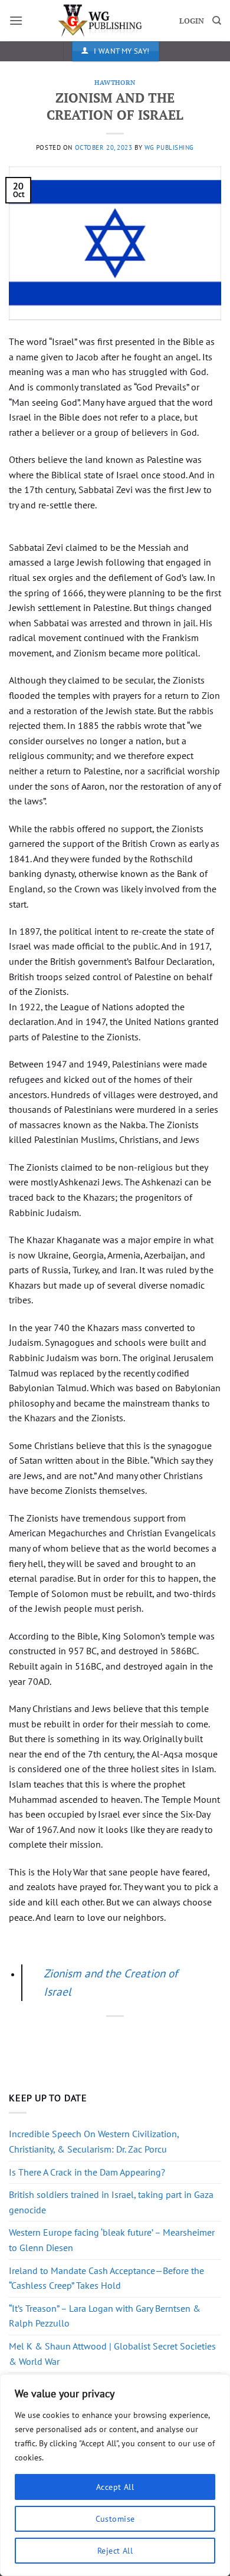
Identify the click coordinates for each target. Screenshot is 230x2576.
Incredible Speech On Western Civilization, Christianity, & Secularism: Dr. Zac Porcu (94, 2141)
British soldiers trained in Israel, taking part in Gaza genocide (111, 2202)
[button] (16, 20)
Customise (115, 2519)
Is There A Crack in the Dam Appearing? (87, 2172)
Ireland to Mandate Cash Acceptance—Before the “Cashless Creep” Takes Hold (106, 2278)
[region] (115, 2475)
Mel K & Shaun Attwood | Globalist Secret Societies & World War (112, 2354)
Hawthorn (115, 82)
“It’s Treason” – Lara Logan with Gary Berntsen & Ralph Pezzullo (105, 2316)
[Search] (217, 21)
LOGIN (192, 21)
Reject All (115, 2551)
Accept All (115, 2487)
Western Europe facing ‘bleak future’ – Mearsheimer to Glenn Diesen (112, 2240)
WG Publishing (169, 147)
